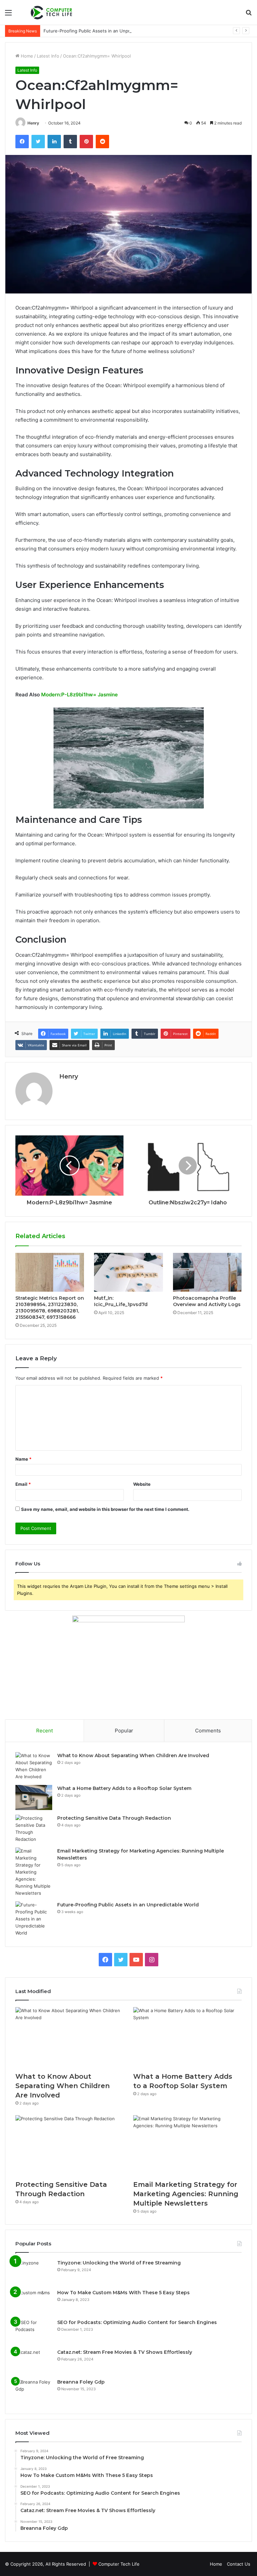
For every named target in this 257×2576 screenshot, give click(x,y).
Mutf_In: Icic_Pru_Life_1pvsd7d (121, 1301)
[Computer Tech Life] (52, 12)
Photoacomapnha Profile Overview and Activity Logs (207, 1301)
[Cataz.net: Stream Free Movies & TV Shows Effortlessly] (34, 2361)
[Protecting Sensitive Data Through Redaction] (34, 1829)
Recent (45, 1731)
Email (23, 1484)
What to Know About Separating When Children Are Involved (133, 1755)
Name (23, 1459)
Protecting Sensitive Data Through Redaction (114, 1818)
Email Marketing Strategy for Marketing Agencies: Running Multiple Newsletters (186, 2194)
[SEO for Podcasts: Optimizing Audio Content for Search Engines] (34, 2332)
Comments (208, 1731)
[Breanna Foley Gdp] (34, 2391)
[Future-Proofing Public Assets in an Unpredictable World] (34, 1919)
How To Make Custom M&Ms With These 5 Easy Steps (123, 2293)
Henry (33, 123)
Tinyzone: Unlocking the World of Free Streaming (119, 2263)
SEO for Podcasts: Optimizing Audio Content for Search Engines (137, 2322)
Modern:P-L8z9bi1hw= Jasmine (79, 695)
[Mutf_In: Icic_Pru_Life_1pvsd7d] (128, 1272)
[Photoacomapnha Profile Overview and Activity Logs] (207, 1272)
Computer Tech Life (119, 2564)
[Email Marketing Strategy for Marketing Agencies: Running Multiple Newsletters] (34, 1872)
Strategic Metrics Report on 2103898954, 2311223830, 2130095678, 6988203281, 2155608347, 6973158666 (50, 1308)
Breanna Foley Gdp (81, 2382)
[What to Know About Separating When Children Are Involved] (34, 1766)
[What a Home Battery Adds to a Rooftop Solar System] (34, 1797)
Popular (124, 1731)
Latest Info (48, 56)
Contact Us (239, 2564)
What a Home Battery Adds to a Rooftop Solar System (124, 1788)
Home (26, 56)
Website (142, 1484)
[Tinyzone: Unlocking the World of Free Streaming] (34, 2272)
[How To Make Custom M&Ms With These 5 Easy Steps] (34, 2302)
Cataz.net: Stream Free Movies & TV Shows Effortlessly (125, 2352)
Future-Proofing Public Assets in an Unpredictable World (103, 31)
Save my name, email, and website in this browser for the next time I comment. (105, 1509)
